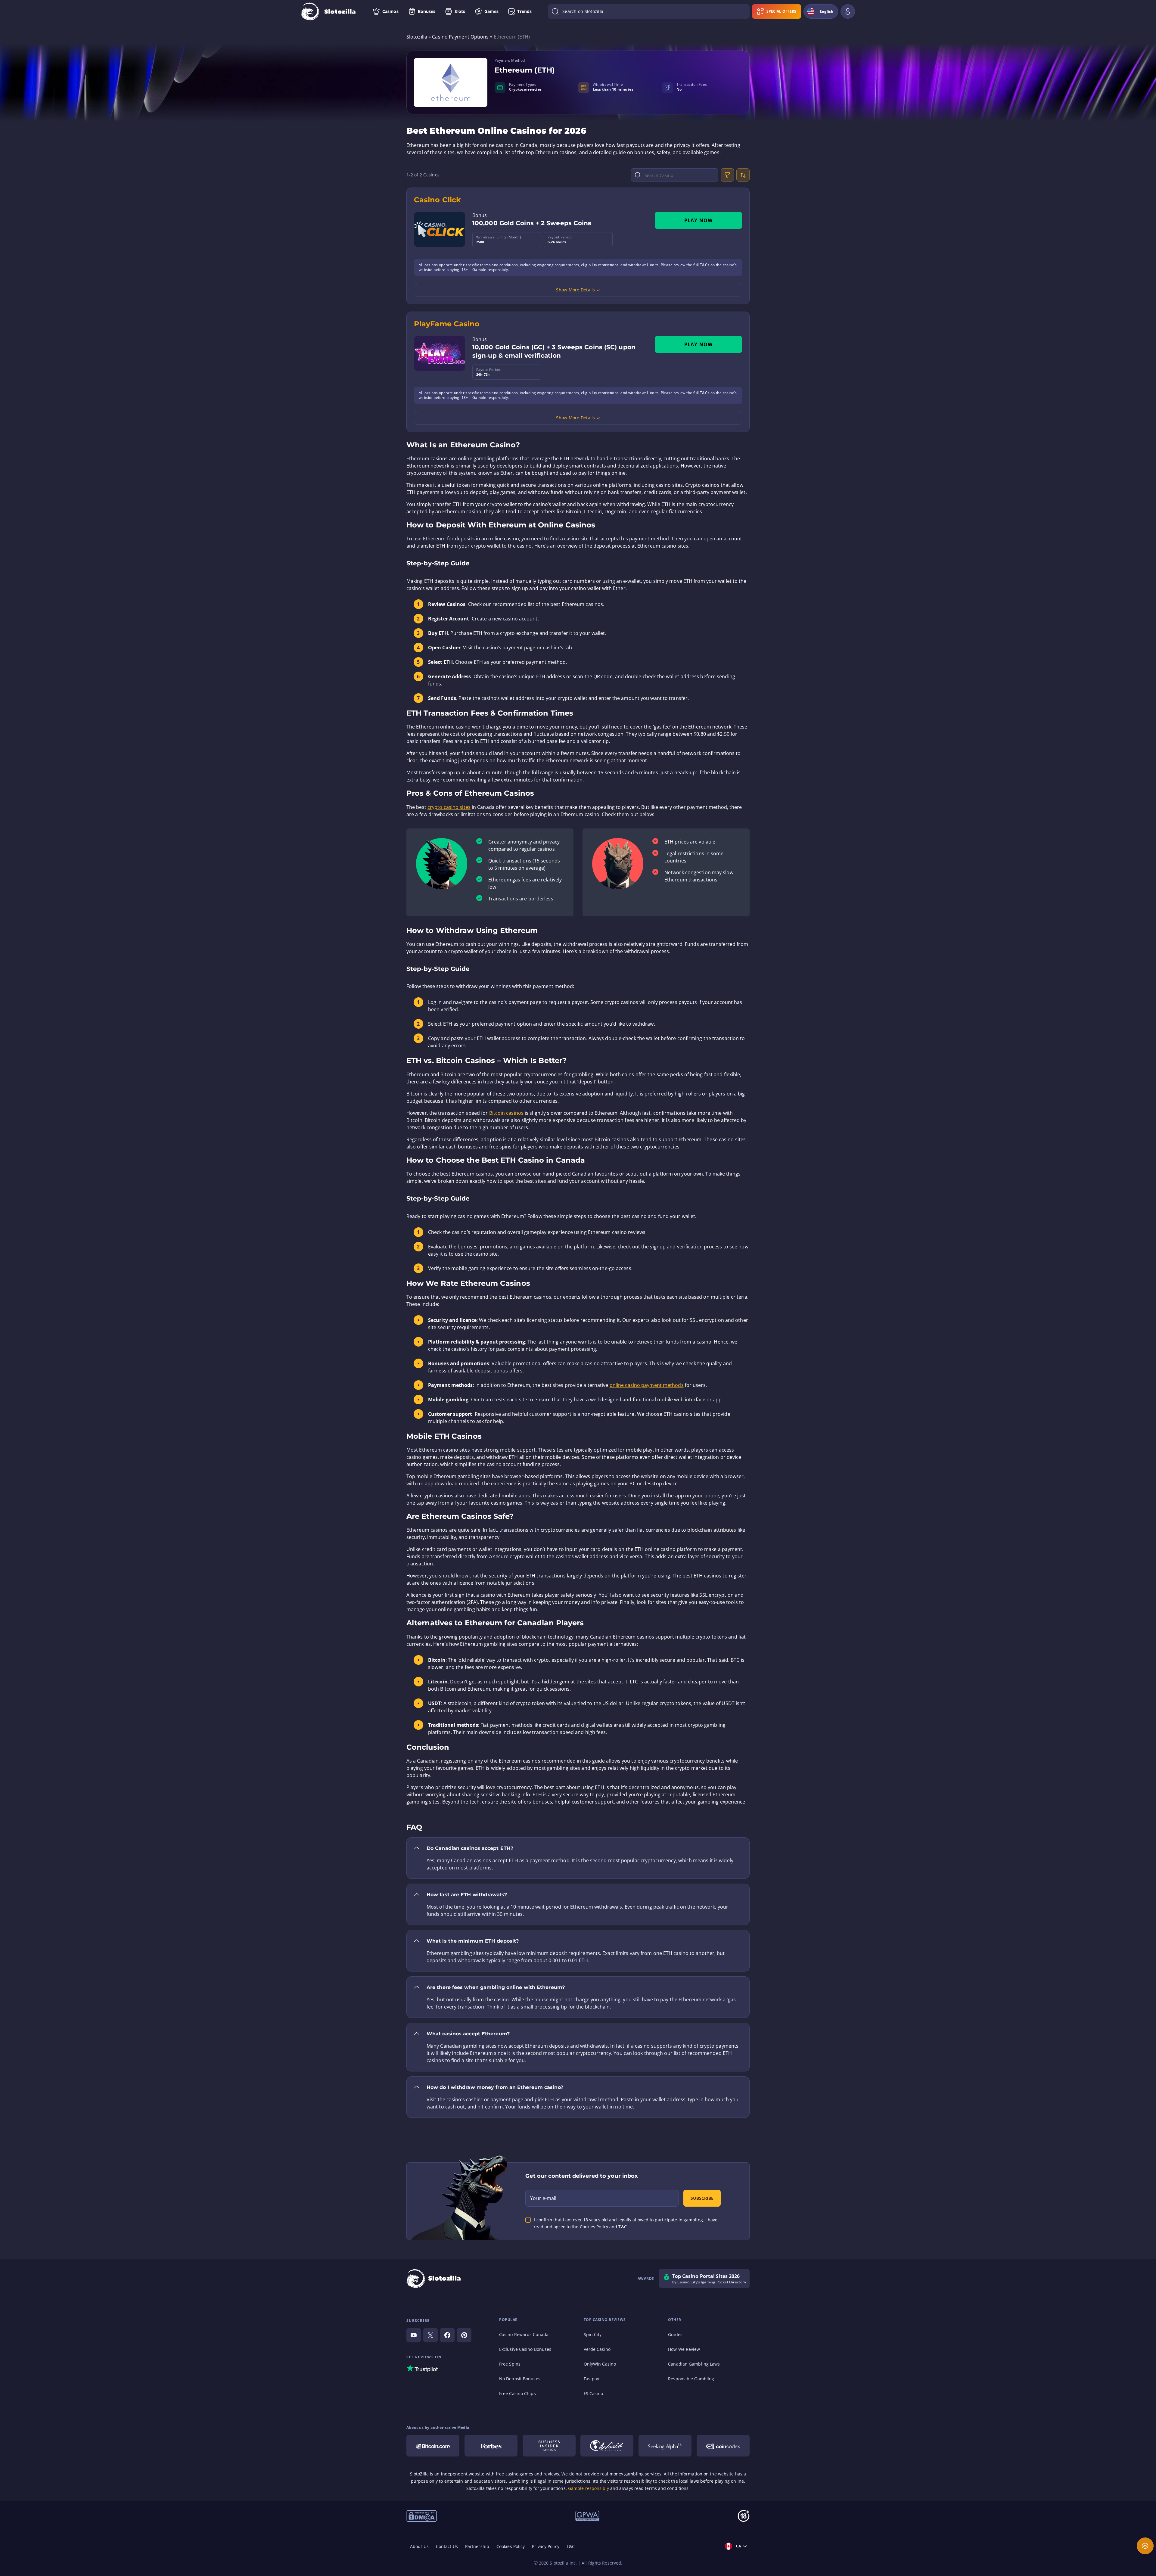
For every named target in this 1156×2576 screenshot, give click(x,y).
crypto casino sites (449, 807)
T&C (571, 2546)
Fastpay (592, 2379)
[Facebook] (447, 2335)
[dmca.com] (422, 2515)
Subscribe (702, 2198)
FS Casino (594, 2393)
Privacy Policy (545, 2546)
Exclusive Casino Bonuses (525, 2349)
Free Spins (510, 2364)
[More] (1145, 2546)
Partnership (477, 2546)
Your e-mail (543, 2198)
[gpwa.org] (587, 2515)
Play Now (699, 220)
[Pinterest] (464, 2335)
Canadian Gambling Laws (694, 2364)
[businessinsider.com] (549, 2446)
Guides (675, 2334)
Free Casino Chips (517, 2393)
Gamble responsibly (589, 2488)
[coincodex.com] (723, 2446)
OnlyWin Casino (600, 2364)
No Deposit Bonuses (520, 2379)
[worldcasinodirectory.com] (607, 2446)
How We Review (684, 2349)
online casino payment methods (647, 1385)
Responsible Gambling (691, 2379)
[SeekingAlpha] (665, 2446)
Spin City (593, 2334)
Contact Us (447, 2546)
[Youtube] (414, 2335)
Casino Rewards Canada (524, 2334)
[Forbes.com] (491, 2446)
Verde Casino (597, 2349)
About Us (419, 2546)
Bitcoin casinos (507, 1113)
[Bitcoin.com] (433, 2446)
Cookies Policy (511, 2546)
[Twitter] (430, 2335)
